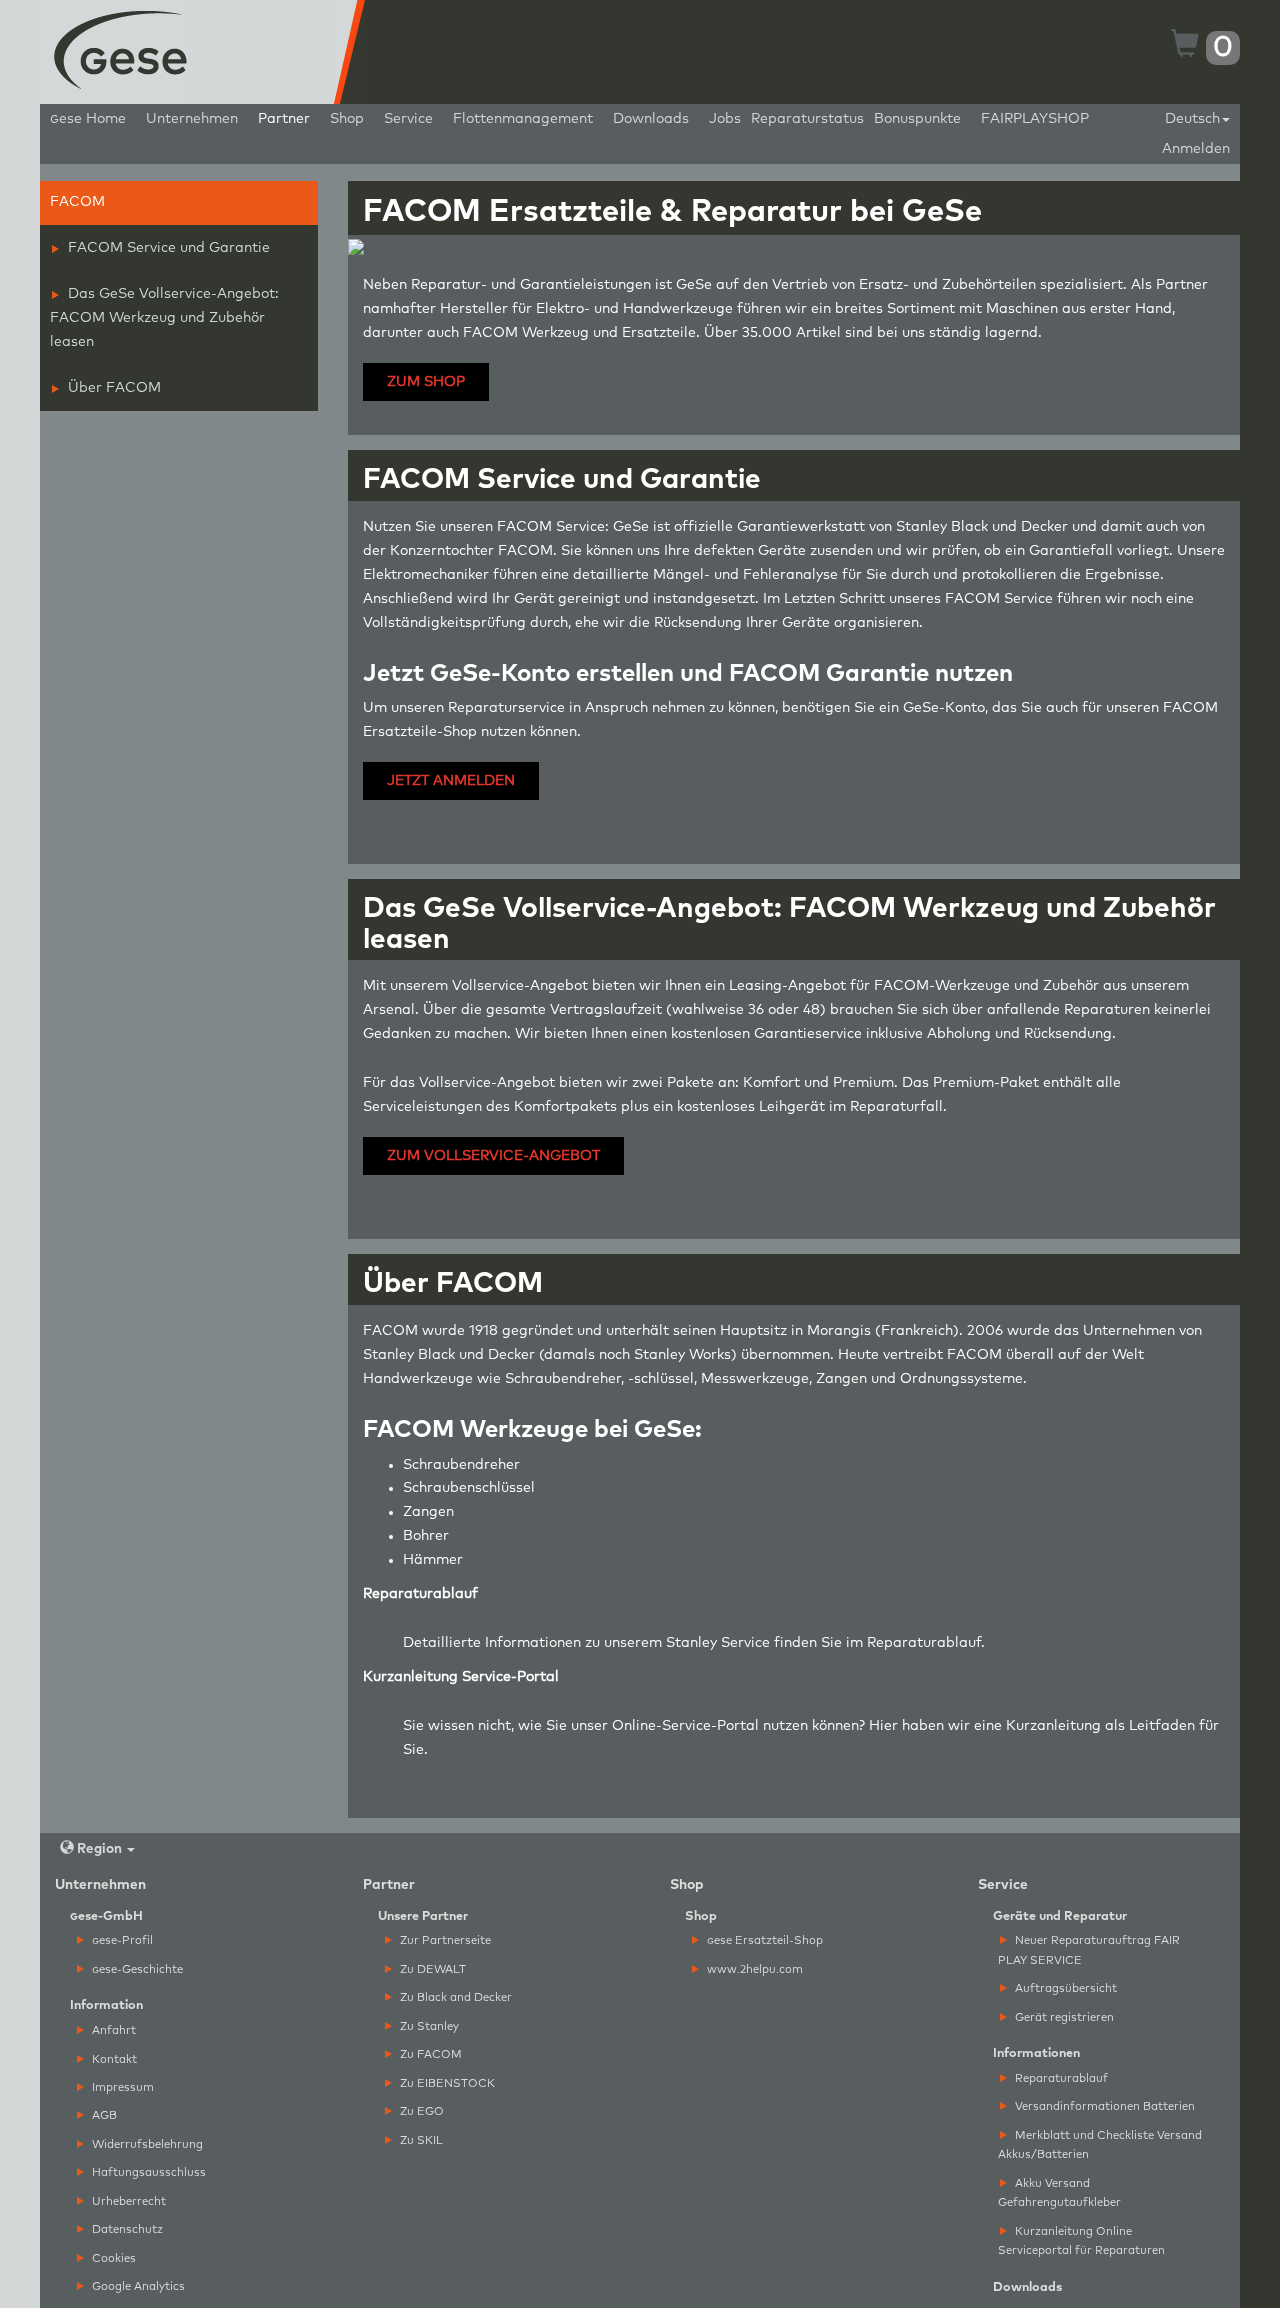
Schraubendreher (461, 1465)
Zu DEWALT (431, 1969)
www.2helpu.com (753, 1969)
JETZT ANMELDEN (451, 781)
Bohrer (426, 1536)
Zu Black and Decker (454, 1997)
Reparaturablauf (924, 1643)
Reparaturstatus (807, 119)
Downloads (651, 119)
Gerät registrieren (1063, 2017)
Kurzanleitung (1053, 1726)
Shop (347, 119)
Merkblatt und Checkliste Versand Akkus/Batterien (1100, 2145)
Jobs (725, 119)
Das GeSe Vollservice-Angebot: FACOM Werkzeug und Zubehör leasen (164, 318)
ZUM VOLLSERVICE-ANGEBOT (493, 1156)
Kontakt (113, 2059)
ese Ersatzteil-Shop (765, 1940)
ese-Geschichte (137, 1969)
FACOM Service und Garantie (167, 248)
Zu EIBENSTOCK (446, 2083)
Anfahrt (112, 2030)
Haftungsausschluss (147, 2172)
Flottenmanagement (523, 119)
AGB (103, 2115)
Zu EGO (420, 2111)
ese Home (88, 119)
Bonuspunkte (917, 119)
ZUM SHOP (426, 382)
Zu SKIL (420, 2140)
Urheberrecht (127, 2201)
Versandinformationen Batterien (1103, 2106)
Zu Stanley (428, 2026)
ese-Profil (122, 1940)
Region (99, 1849)
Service (408, 119)
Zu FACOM (429, 2054)
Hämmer (433, 1560)
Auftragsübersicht (1064, 1988)
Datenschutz (126, 2229)
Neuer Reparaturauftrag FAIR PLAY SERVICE (1089, 1950)
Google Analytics (137, 2286)
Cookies (112, 2258)
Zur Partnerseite (444, 1940)
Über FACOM (112, 388)
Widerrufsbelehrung (146, 2144)
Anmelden (1196, 149)
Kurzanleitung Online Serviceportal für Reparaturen (1081, 2241)
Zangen (428, 1512)
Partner (284, 119)
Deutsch (1192, 119)
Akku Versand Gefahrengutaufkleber (1059, 2193)
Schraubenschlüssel (469, 1488)
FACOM (77, 202)
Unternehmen (192, 119)
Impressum (121, 2087)
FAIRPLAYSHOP (1035, 119)
